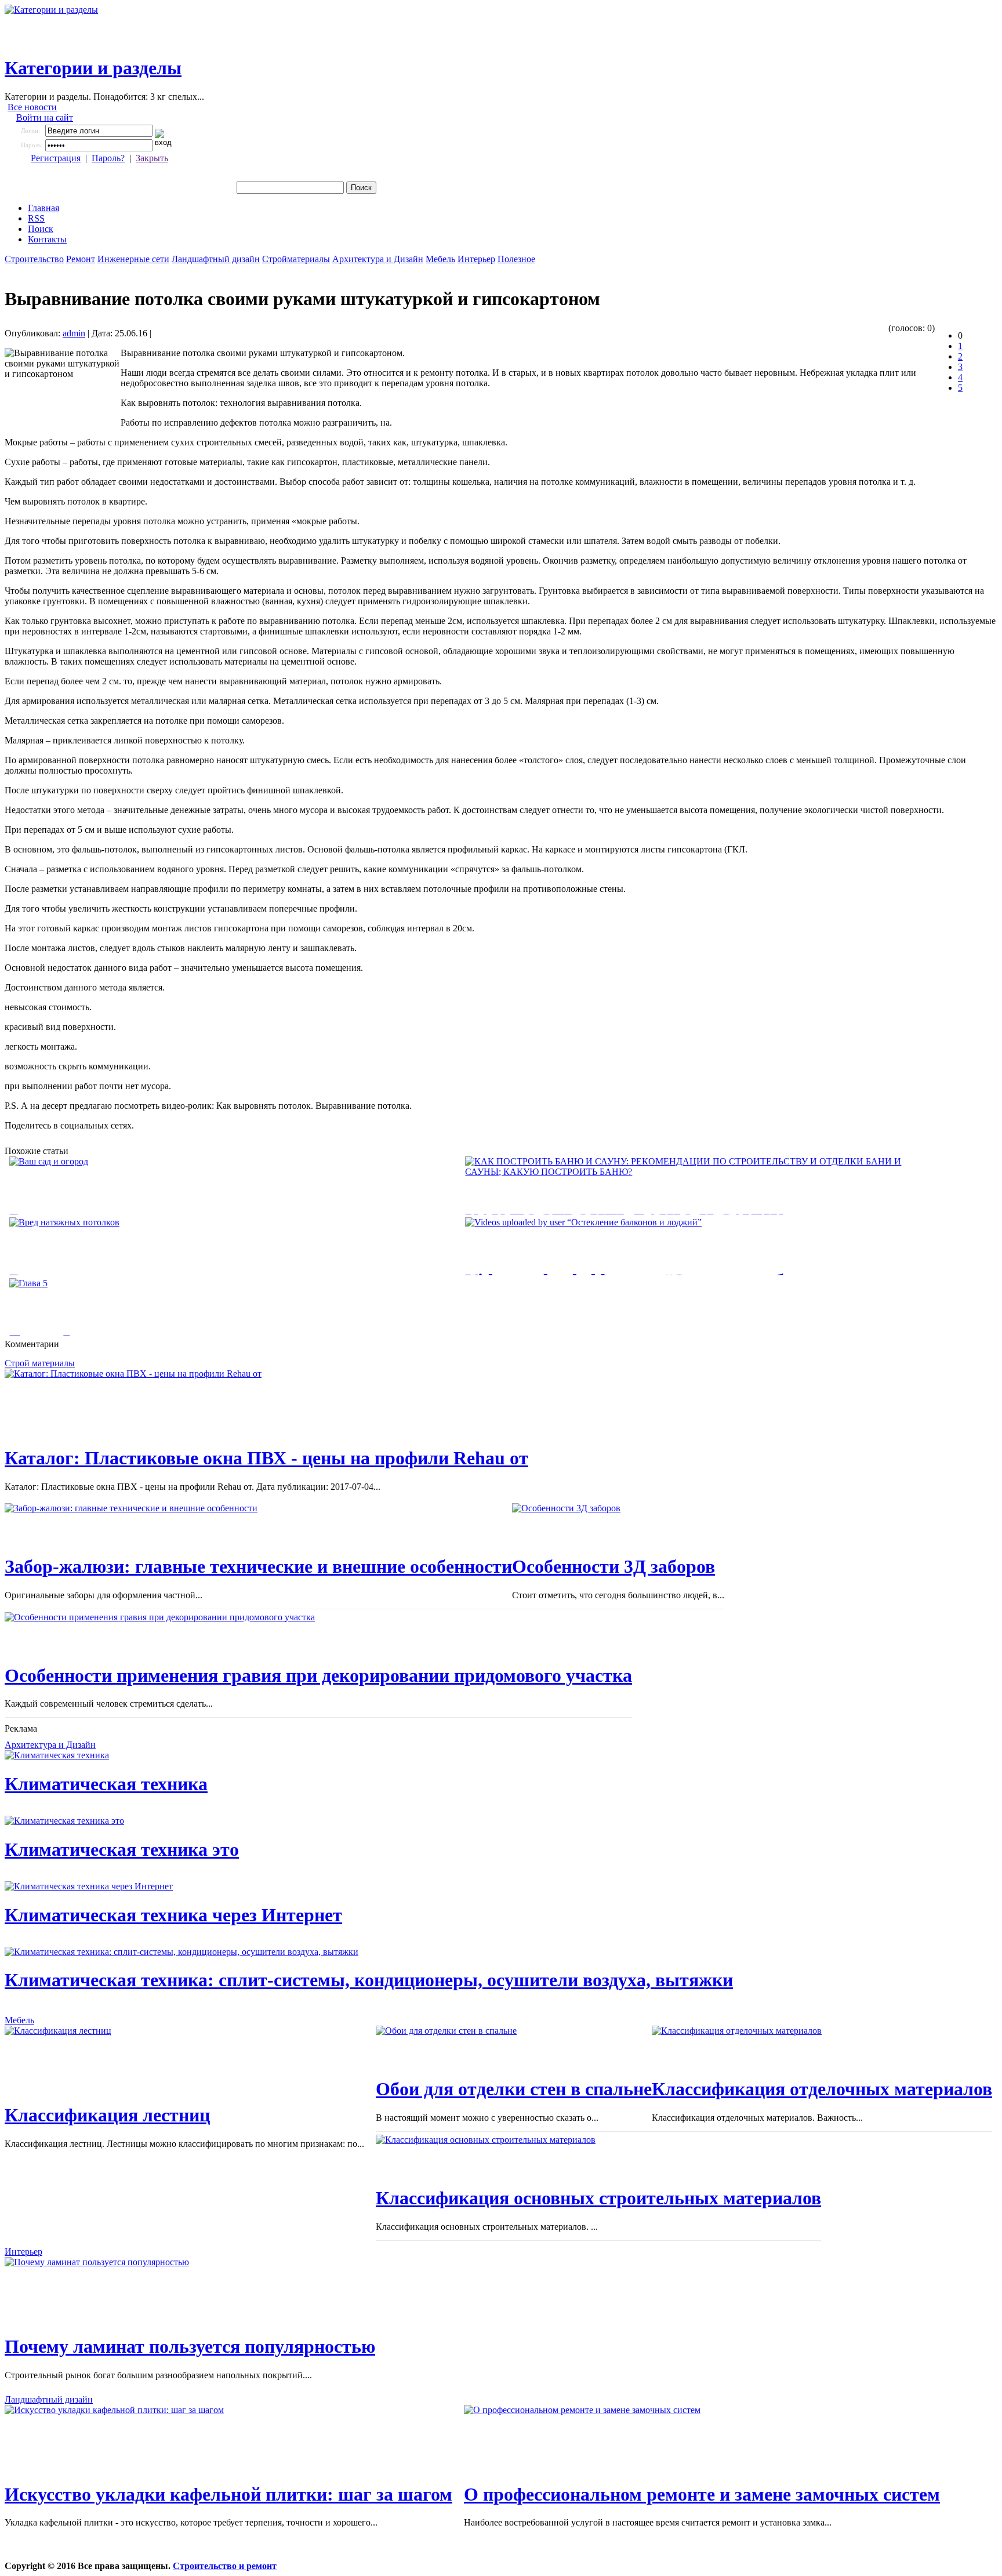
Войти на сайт (45, 117)
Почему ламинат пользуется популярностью (190, 2346)
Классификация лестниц (107, 2115)
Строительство (34, 259)
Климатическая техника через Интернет (173, 1915)
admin (74, 333)
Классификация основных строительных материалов (598, 2198)
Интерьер (476, 259)
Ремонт (81, 259)
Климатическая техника (106, 1784)
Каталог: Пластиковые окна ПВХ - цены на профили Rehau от (266, 1458)
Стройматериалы (296, 259)
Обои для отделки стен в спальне (514, 2089)
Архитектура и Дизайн (378, 259)
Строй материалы (40, 1363)
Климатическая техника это (122, 1849)
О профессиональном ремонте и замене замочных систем (702, 2494)
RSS (36, 218)
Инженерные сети (133, 259)
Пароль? (108, 158)
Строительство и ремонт (225, 2566)
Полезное (516, 259)
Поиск (41, 229)
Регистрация (56, 158)
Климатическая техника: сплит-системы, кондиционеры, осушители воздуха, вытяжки (369, 1980)
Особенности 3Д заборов (613, 1566)
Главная (43, 208)
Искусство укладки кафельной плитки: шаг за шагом (228, 2494)
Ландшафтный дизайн (216, 259)
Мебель (440, 259)
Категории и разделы (93, 68)
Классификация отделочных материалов (822, 2089)
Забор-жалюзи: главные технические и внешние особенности (258, 1566)
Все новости (32, 107)
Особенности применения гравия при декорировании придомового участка (318, 1675)
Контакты (47, 239)
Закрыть (152, 158)
